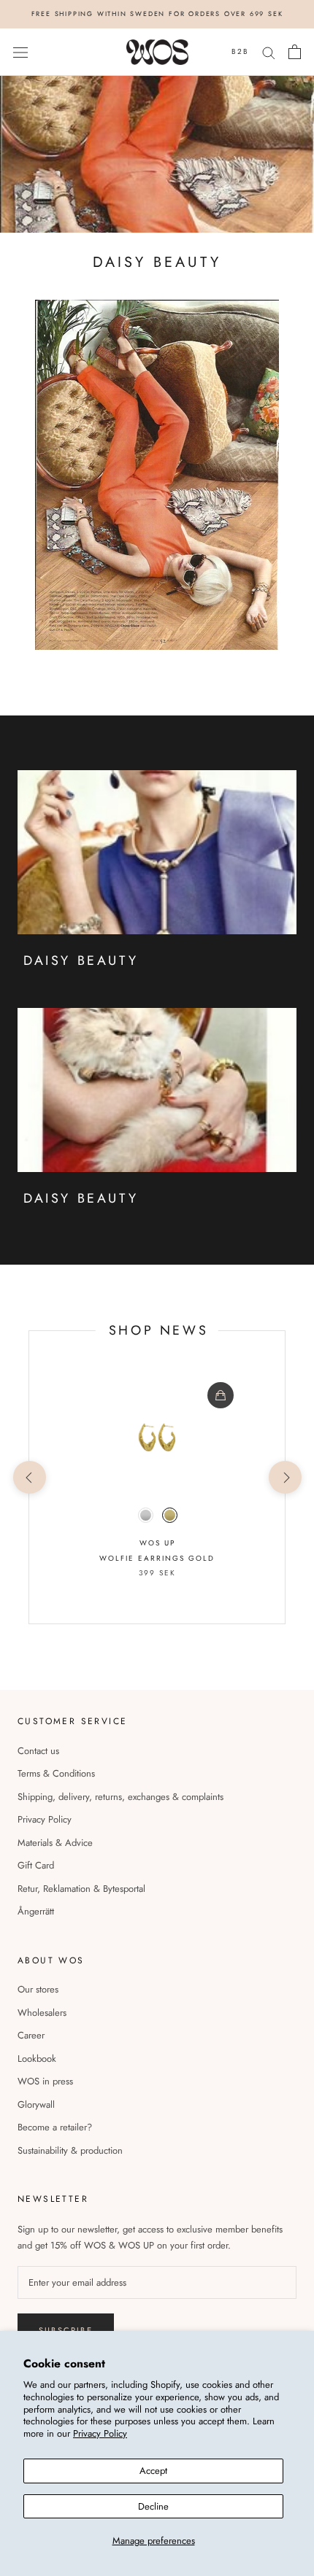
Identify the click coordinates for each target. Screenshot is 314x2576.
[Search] (269, 52)
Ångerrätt (36, 1911)
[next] (284, 1477)
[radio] (146, 1515)
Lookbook (37, 2059)
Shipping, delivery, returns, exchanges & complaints (120, 1797)
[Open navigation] (20, 52)
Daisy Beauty (81, 1198)
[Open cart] (295, 52)
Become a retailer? (55, 2127)
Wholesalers (42, 2013)
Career (31, 2035)
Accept (153, 2471)
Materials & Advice (55, 1843)
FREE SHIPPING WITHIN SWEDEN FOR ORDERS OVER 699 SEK (157, 13)
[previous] (29, 1477)
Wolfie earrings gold (157, 1558)
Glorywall (36, 2104)
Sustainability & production (70, 2150)
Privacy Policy (100, 2433)
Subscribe (66, 2330)
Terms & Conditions (56, 1773)
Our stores (38, 1989)
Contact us (38, 1751)
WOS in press (45, 2081)
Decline (153, 2506)
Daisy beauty (81, 961)
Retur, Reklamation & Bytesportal (81, 1889)
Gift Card (36, 1865)
